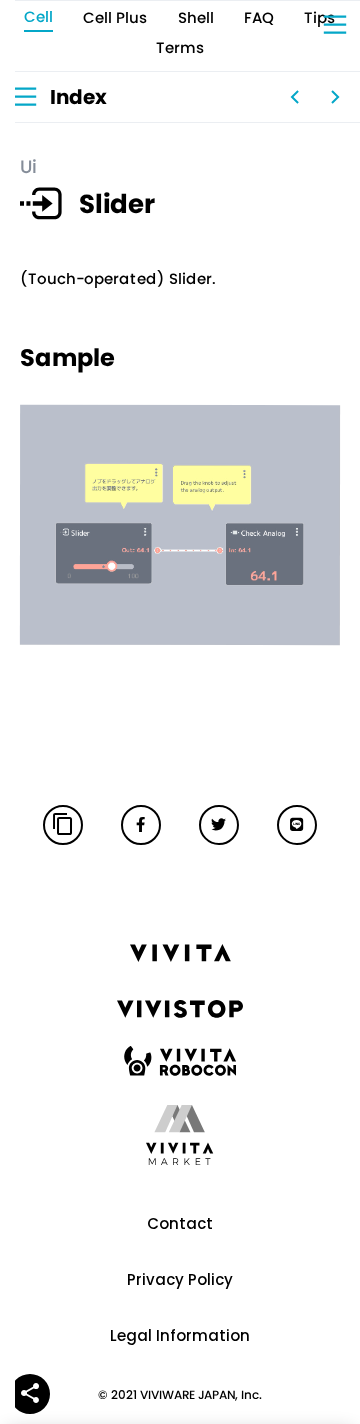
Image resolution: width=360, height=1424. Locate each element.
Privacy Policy (180, 1279)
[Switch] (295, 97)
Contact (180, 1223)
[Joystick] (335, 97)
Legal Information (180, 1335)
